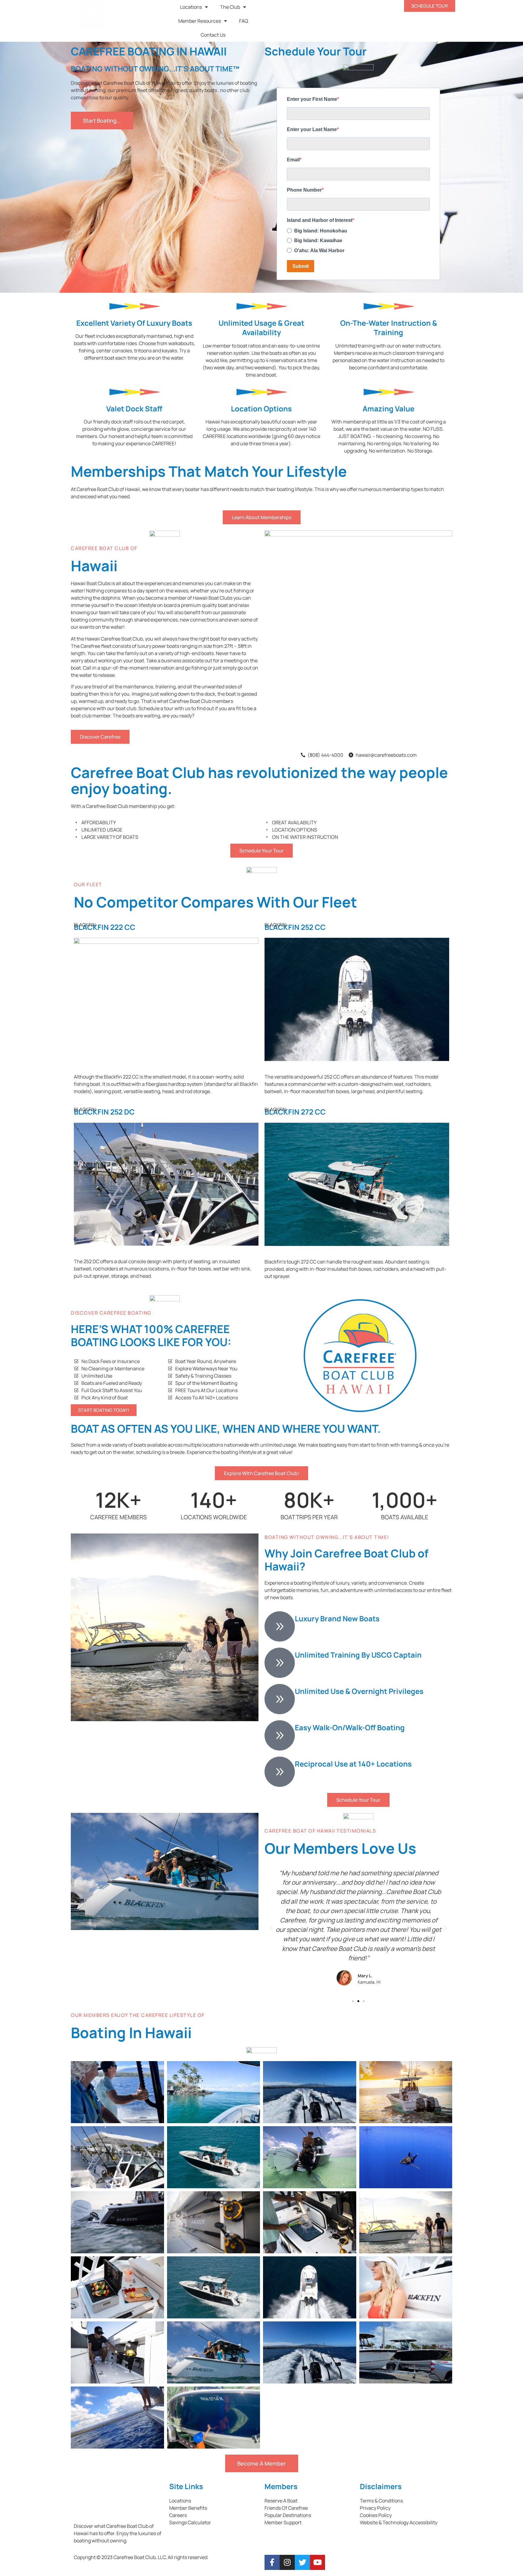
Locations (191, 7)
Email (293, 160)
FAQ (244, 21)
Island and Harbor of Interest (320, 220)
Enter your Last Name (312, 129)
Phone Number (304, 190)
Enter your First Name (312, 99)
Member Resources (200, 21)
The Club (230, 7)
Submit (301, 266)
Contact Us (213, 35)
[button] (271, 1928)
